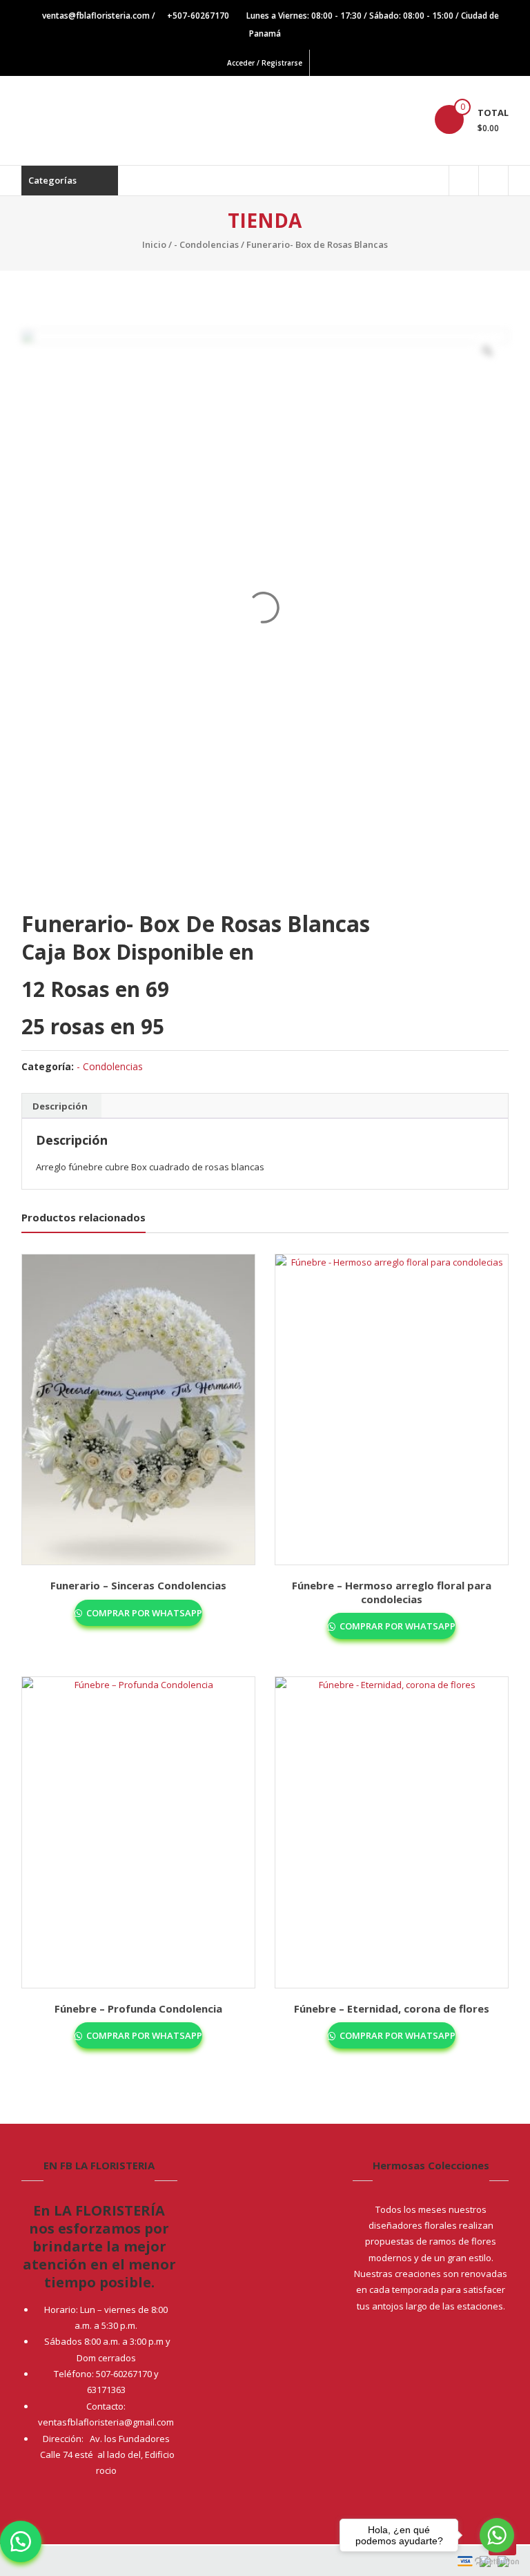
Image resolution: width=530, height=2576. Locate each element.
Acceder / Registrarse (265, 63)
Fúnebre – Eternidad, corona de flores (392, 2008)
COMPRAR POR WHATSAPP (143, 1613)
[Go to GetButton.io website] (497, 2562)
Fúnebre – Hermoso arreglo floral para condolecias (392, 1592)
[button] (21, 2541)
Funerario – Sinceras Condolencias (138, 1585)
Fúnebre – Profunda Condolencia (138, 2008)
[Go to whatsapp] (497, 2535)
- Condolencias (206, 244)
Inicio (154, 244)
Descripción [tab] (60, 1106)
